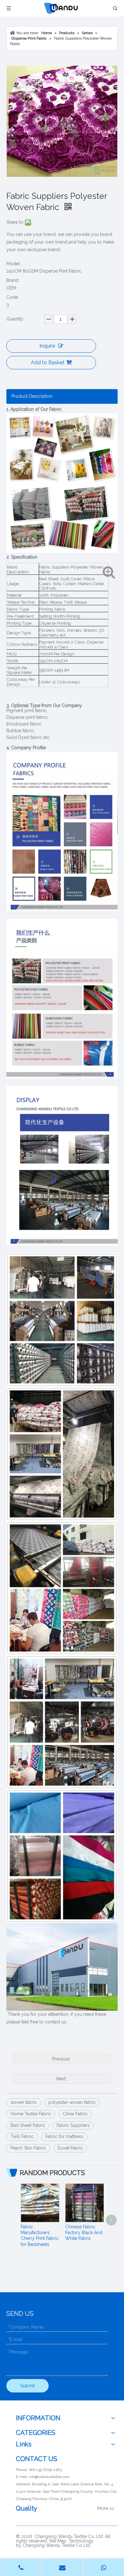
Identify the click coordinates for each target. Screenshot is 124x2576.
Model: (14, 264)
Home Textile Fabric (31, 2114)
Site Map (58, 2541)
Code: (13, 297)
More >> (106, 2508)
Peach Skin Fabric (28, 2148)
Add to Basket (48, 362)
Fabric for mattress (64, 2136)
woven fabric (24, 2102)
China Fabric (75, 2114)
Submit (28, 2386)
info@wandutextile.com (49, 2477)
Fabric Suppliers (73, 2125)
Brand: (13, 280)
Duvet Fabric (70, 2148)
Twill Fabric (22, 2136)
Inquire (47, 346)
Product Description (32, 396)
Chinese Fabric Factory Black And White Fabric (84, 2233)
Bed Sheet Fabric (28, 2125)
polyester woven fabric (72, 2102)
